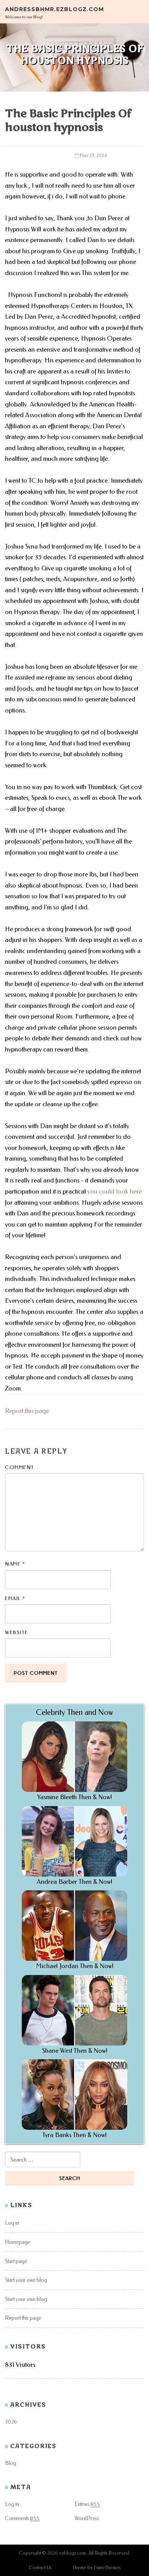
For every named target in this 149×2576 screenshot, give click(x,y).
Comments (22, 2518)
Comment (20, 1467)
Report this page (27, 1411)
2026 (11, 2422)
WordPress (87, 2518)
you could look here (115, 1191)
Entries (87, 2504)
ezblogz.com (73, 2553)
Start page (16, 2261)
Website (17, 1632)
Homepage (18, 2242)
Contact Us (40, 2567)
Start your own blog (26, 2280)
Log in (12, 2223)
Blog (11, 2463)
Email (15, 1598)
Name (15, 1564)
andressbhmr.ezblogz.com (54, 9)
